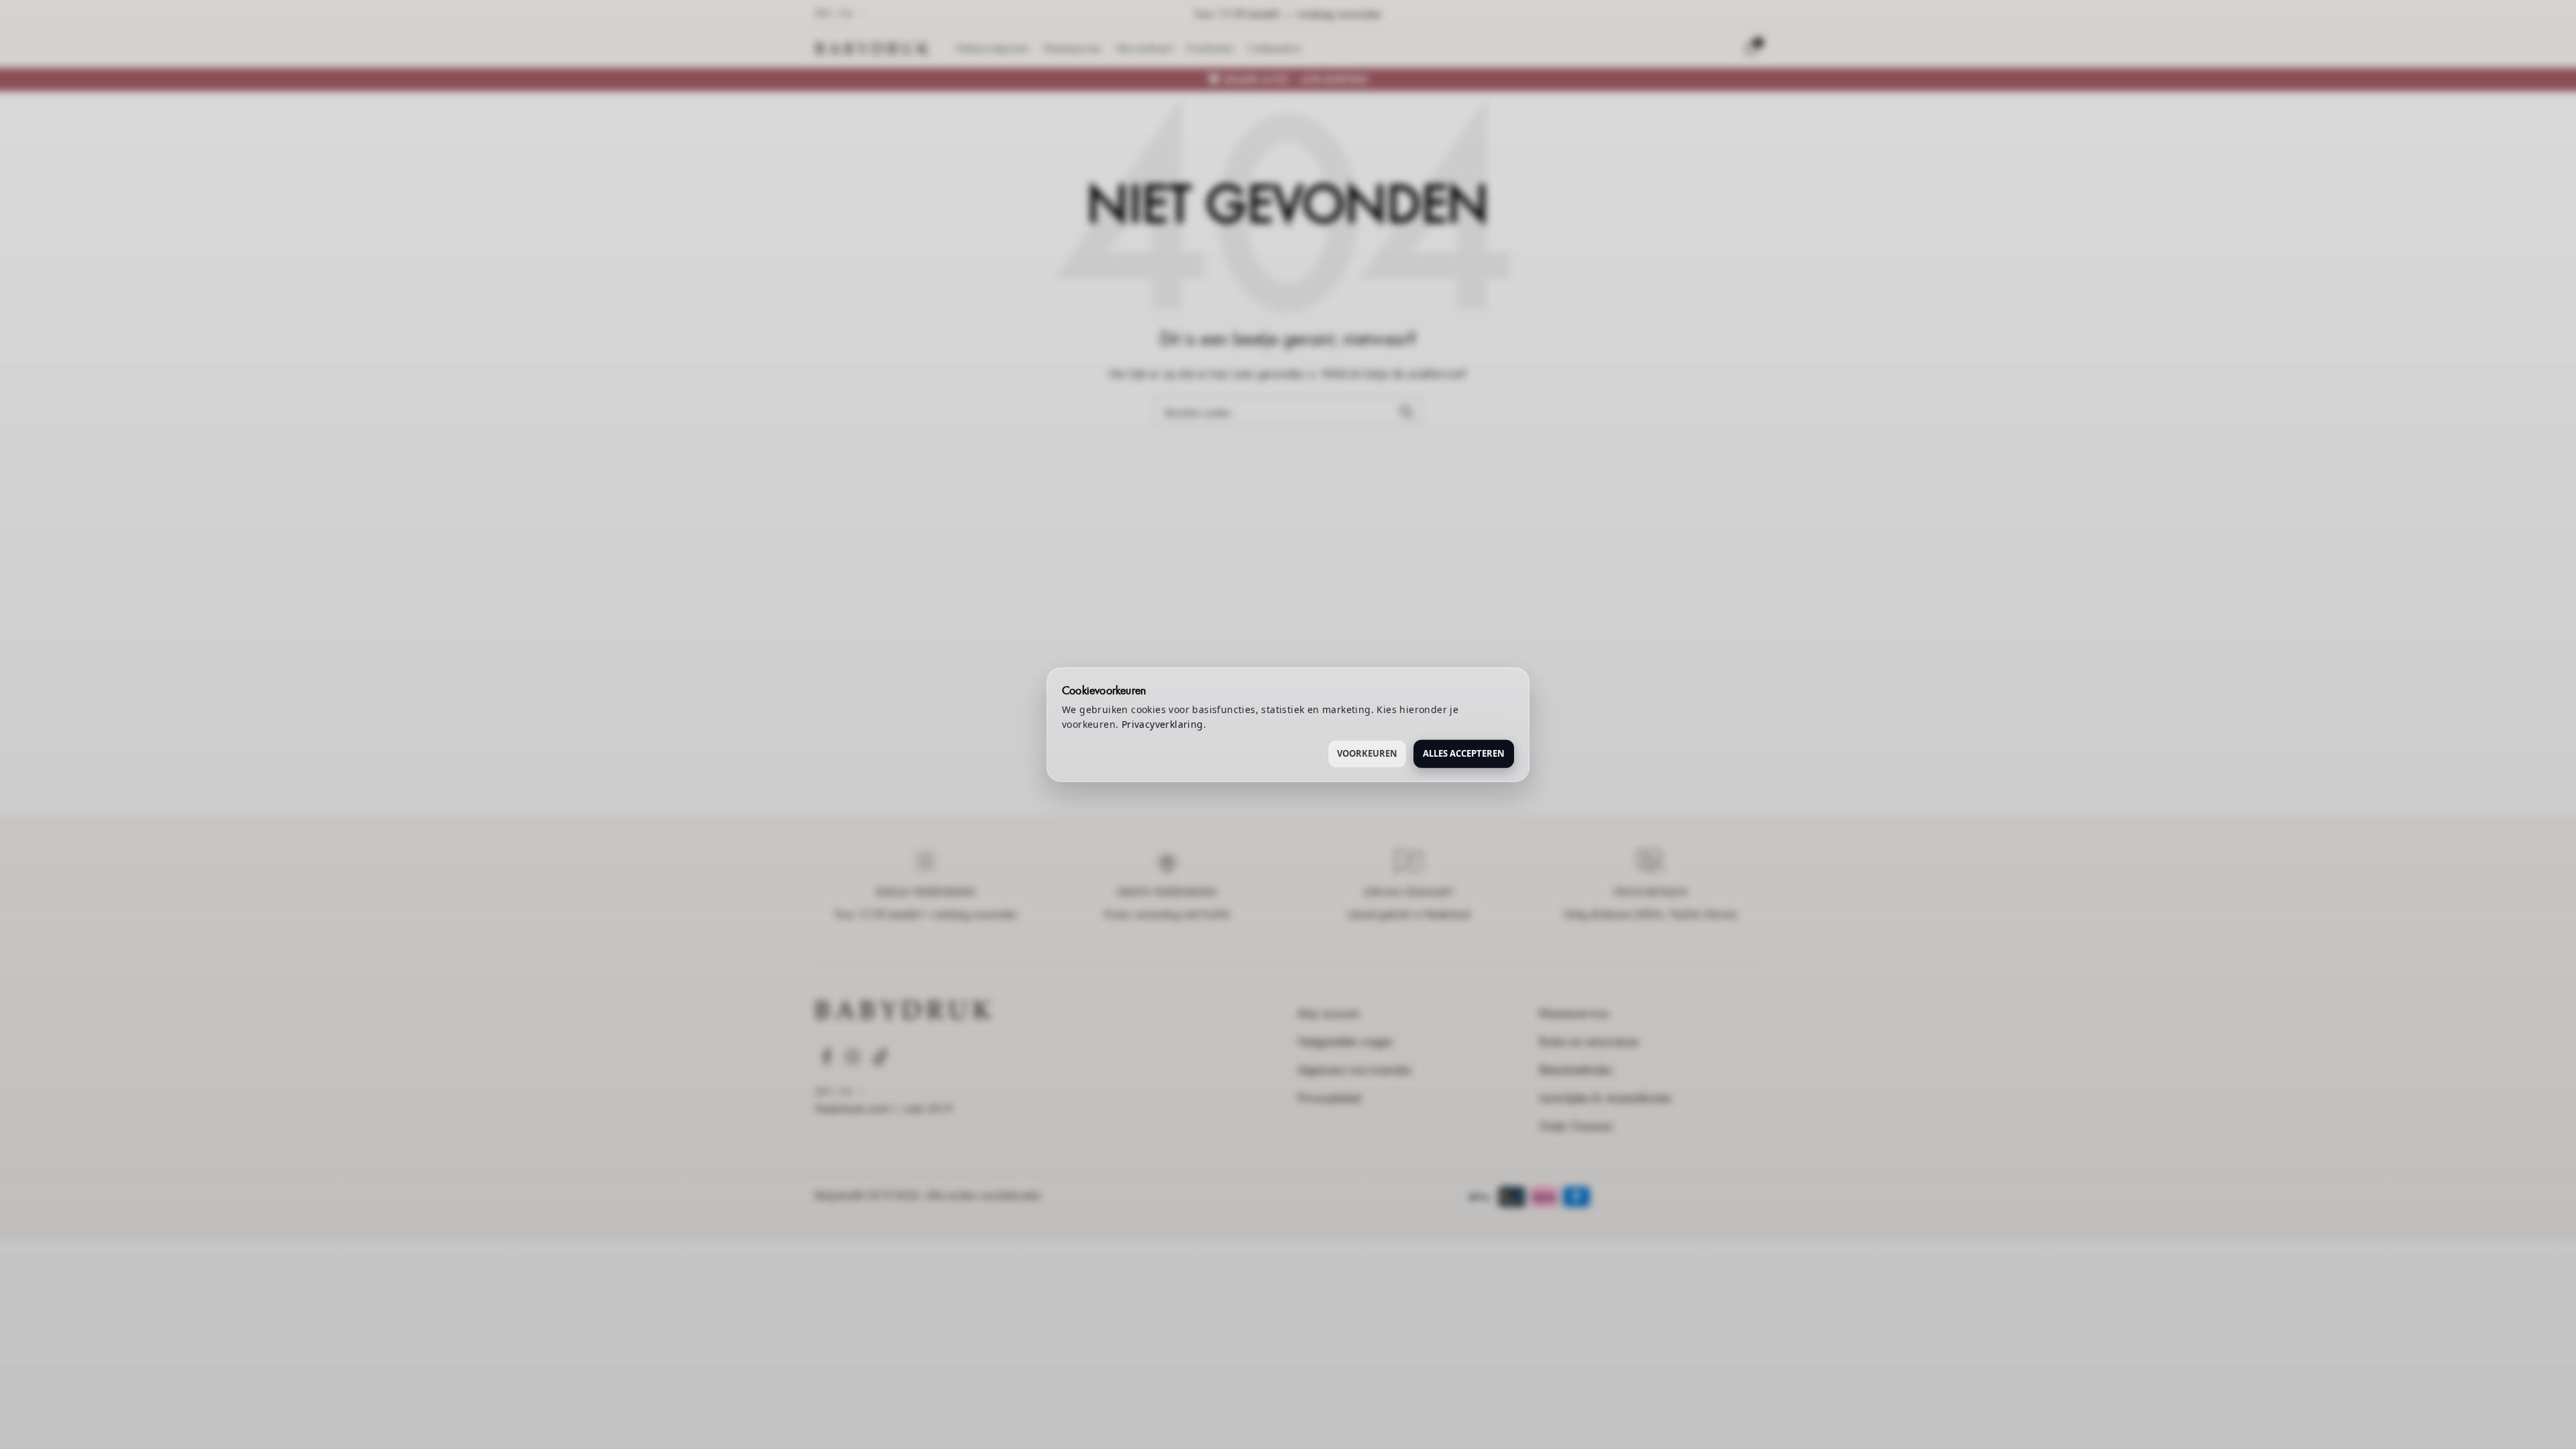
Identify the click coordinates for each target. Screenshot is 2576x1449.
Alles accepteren (1464, 753)
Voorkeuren (1367, 753)
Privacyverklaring (1163, 724)
